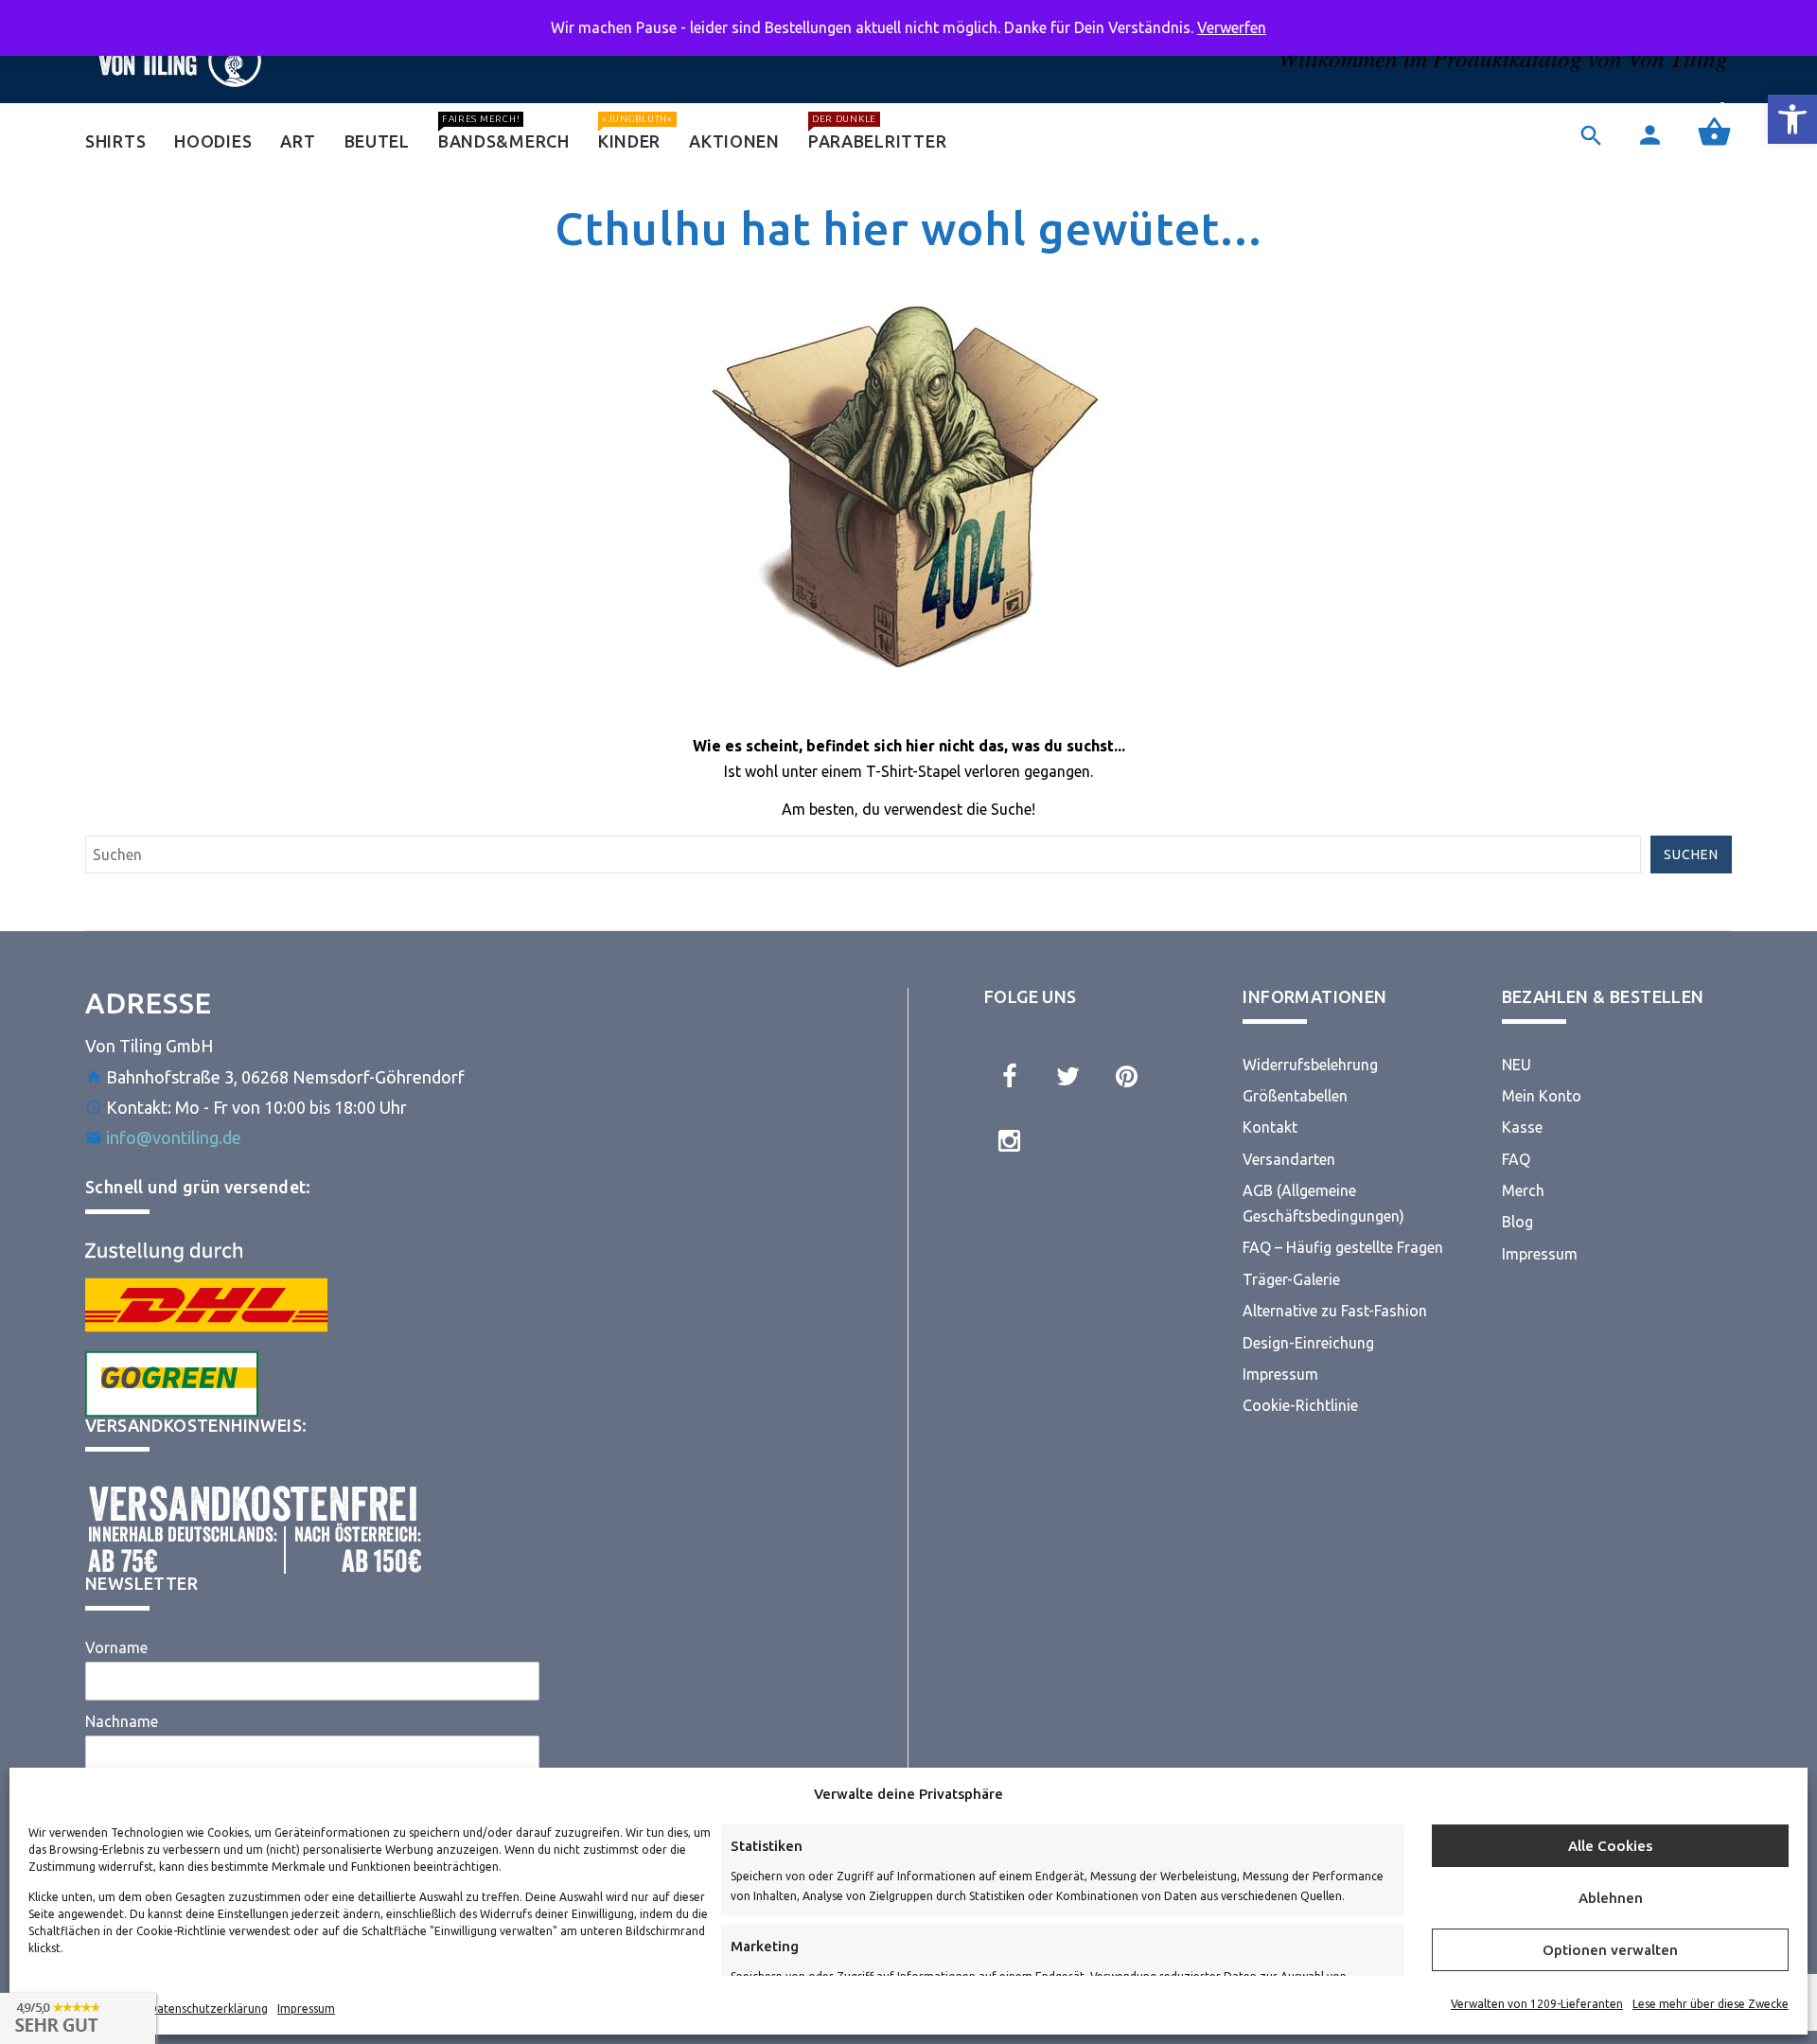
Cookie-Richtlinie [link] (1300, 1405)
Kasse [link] (1522, 1127)
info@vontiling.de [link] (174, 1137)
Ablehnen (1611, 1898)
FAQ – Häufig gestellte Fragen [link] (1343, 1247)
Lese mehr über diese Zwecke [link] (1711, 2004)
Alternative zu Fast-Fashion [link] (1335, 1311)
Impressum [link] (306, 2009)
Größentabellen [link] (1295, 1096)
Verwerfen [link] (1232, 27)
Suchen (1691, 855)
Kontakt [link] (1270, 1127)
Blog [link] (1517, 1222)
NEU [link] (1517, 1065)
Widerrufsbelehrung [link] (1310, 1065)
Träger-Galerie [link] (1291, 1279)
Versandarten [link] (1289, 1159)
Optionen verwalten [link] (1610, 1950)
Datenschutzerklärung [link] (208, 2009)
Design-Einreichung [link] (1308, 1343)
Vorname (116, 1648)
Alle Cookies (1610, 1846)
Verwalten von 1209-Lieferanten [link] (1537, 2004)
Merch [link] (1523, 1190)
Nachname (122, 1721)
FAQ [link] (1516, 1159)
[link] (1792, 119)
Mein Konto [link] (1542, 1096)
